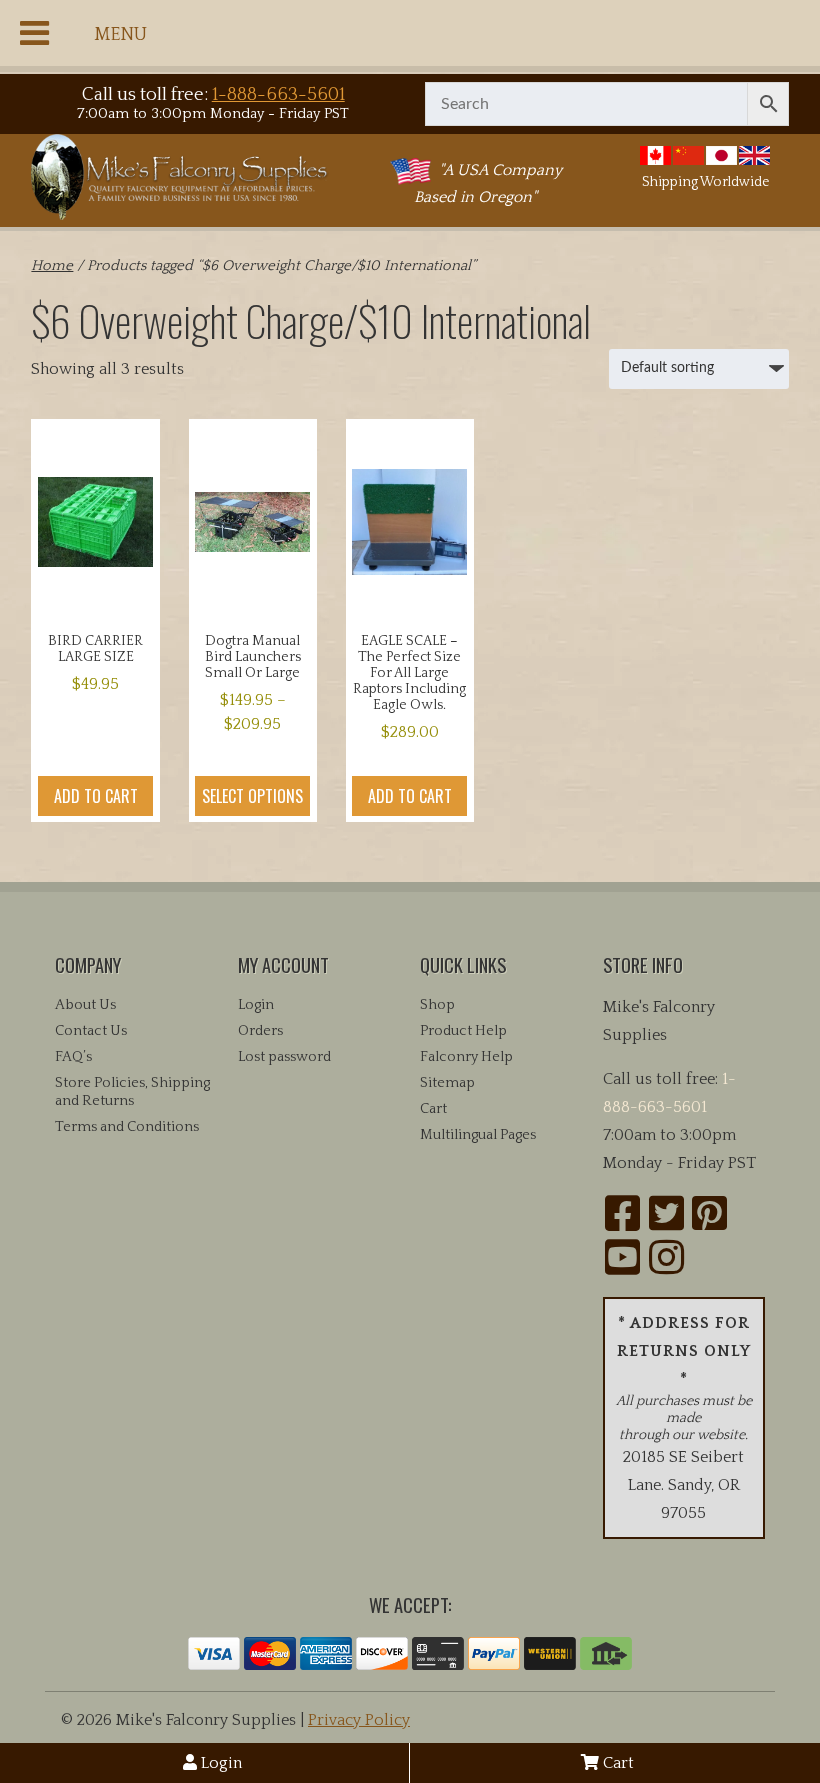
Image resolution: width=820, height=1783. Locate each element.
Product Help (463, 1031)
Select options (252, 796)
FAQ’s (73, 1057)
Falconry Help (466, 1057)
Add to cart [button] (96, 796)
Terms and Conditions (127, 1127)
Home (52, 266)
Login (219, 1763)
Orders (260, 1031)
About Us (85, 1005)
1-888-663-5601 (278, 94)
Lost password (284, 1057)
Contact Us (91, 1031)
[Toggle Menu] (34, 33)
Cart (616, 1763)
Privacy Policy (359, 1720)
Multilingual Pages (478, 1135)
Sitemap (447, 1083)
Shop (437, 1005)
